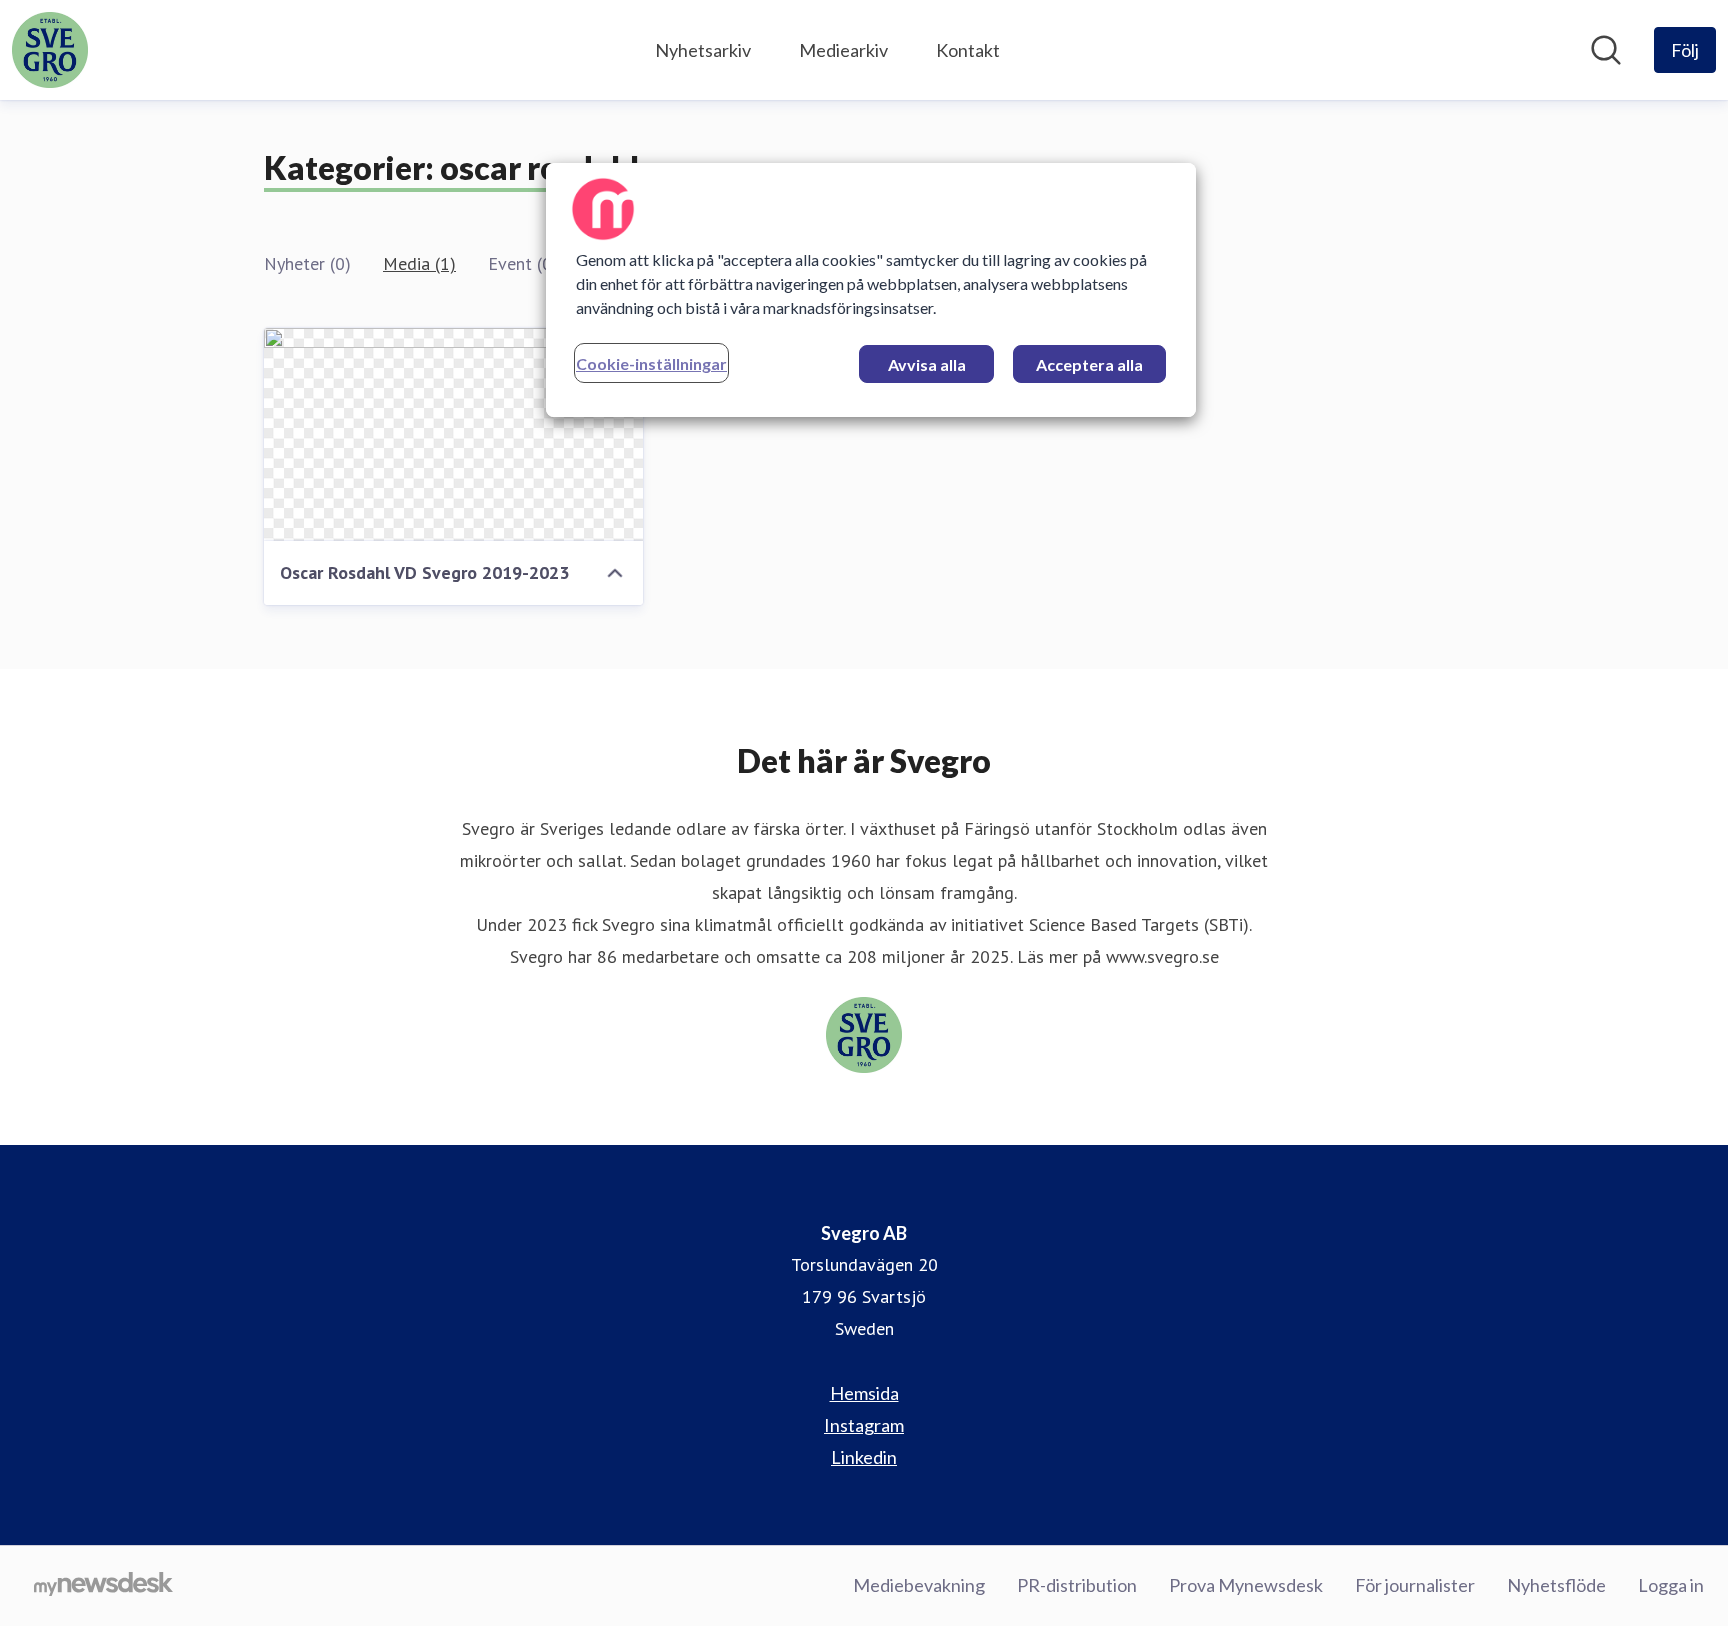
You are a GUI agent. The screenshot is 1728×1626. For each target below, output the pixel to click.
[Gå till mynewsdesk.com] (103, 1586)
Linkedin (864, 1457)
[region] (871, 290)
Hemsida (864, 1393)
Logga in (1671, 1585)
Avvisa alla (927, 364)
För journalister (1415, 1585)
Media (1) (419, 263)
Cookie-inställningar (651, 363)
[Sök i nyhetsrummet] (1606, 50)
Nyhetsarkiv (703, 50)
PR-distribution (1077, 1585)
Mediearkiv (843, 50)
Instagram (864, 1425)
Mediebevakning (919, 1585)
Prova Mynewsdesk (1246, 1585)
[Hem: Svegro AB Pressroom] (50, 50)
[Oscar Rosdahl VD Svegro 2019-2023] (453, 434)
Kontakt (968, 50)
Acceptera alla (1089, 364)
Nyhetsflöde (1556, 1585)
